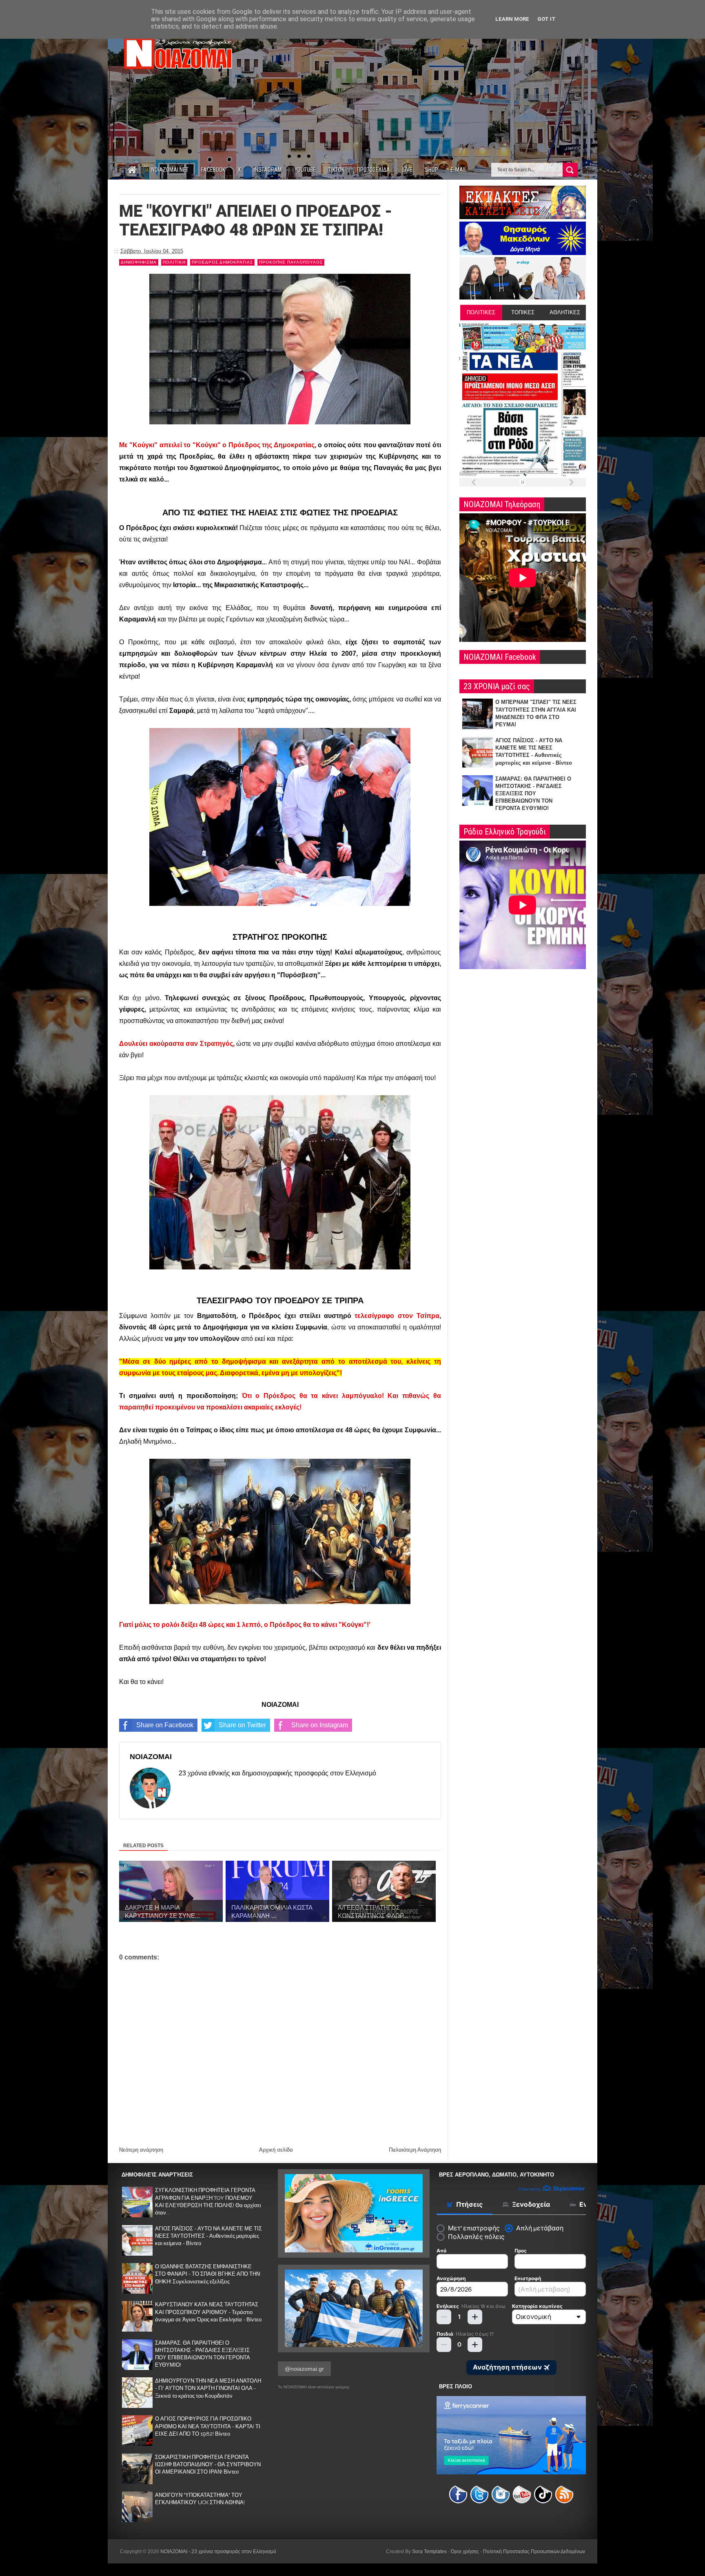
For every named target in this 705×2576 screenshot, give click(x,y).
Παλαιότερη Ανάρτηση (415, 2150)
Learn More (512, 19)
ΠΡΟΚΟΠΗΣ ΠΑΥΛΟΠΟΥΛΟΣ (291, 262)
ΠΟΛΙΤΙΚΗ (174, 262)
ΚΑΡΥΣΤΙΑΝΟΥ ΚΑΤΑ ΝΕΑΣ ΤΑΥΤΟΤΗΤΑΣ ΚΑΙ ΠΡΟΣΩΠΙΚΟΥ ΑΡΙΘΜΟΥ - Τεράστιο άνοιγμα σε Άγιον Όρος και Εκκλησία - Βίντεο (208, 2312)
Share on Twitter (242, 1725)
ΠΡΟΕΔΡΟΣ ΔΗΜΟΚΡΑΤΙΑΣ (222, 262)
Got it (546, 19)
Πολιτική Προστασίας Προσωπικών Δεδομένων (534, 2552)
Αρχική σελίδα (276, 2150)
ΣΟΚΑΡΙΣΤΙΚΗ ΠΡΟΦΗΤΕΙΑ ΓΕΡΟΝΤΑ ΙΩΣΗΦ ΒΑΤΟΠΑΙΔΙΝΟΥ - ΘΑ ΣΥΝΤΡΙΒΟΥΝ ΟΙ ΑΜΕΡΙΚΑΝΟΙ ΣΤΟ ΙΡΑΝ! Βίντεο (208, 2464)
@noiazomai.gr (304, 2369)
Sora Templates (429, 2552)
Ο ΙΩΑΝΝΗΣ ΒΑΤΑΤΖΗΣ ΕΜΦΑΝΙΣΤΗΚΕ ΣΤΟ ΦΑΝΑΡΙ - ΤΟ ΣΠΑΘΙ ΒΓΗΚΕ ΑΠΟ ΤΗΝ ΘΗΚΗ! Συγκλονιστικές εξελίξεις (207, 2274)
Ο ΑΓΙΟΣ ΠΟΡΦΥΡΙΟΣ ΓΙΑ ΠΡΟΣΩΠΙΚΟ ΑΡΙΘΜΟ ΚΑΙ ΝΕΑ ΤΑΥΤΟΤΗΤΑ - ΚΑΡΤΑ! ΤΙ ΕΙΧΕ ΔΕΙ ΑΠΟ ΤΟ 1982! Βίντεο (208, 2426)
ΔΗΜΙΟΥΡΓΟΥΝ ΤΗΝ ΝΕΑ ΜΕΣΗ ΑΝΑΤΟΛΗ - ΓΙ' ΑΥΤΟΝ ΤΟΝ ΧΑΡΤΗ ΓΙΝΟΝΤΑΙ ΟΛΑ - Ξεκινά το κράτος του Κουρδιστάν (208, 2388)
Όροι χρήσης (465, 2552)
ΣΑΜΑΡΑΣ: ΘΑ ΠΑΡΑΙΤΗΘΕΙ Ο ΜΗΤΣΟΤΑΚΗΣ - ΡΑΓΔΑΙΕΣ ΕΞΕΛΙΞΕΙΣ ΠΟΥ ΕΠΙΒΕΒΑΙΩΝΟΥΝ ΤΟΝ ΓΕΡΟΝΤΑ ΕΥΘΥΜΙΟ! (533, 794)
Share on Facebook (165, 1725)
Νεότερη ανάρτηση (141, 2150)
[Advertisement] (437, 89)
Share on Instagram (320, 1725)
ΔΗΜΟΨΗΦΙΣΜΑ (139, 262)
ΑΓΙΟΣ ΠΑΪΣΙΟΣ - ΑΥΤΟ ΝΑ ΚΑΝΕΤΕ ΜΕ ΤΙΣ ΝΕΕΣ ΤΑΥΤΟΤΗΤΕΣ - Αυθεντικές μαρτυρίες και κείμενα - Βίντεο (208, 2236)
